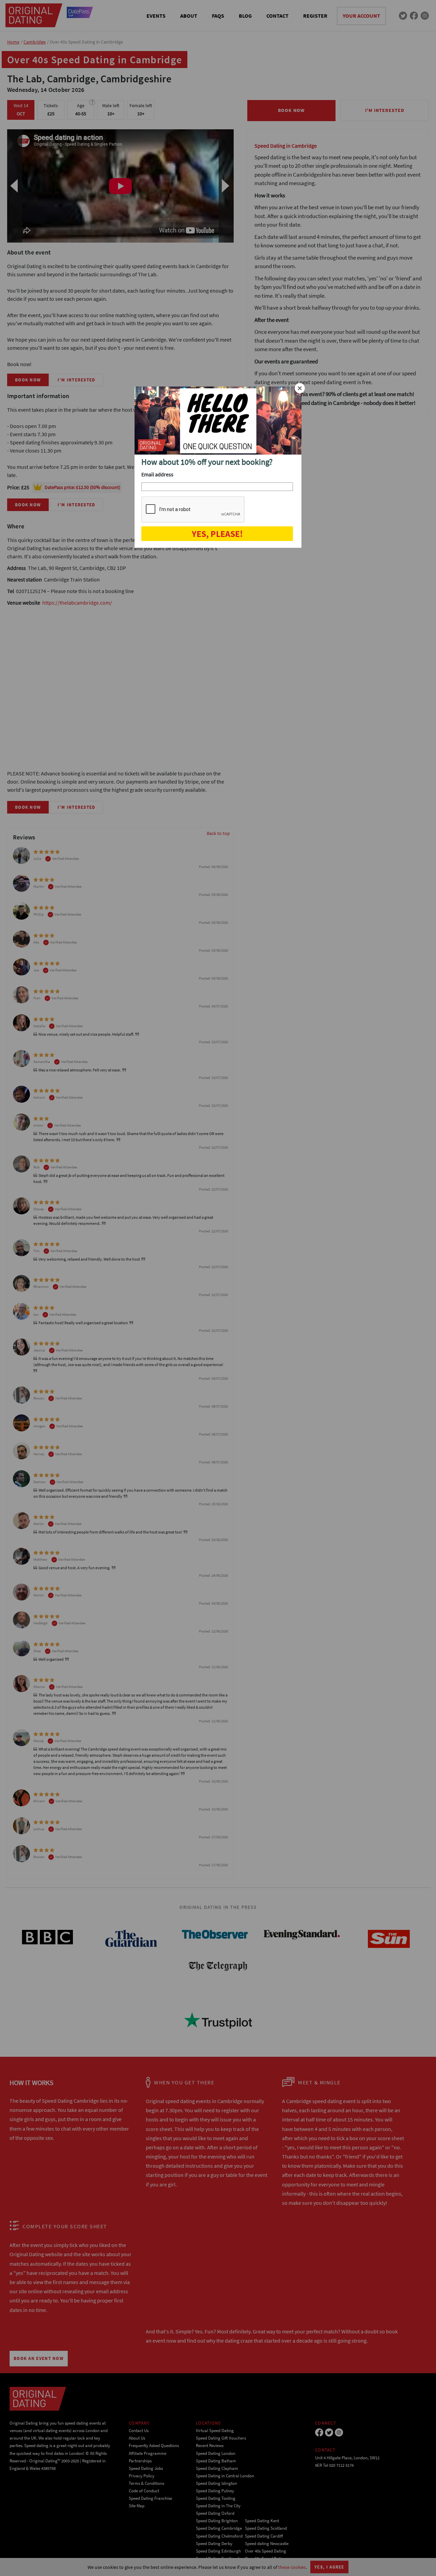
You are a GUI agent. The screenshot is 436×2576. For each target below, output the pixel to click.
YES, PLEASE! (217, 534)
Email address (157, 474)
